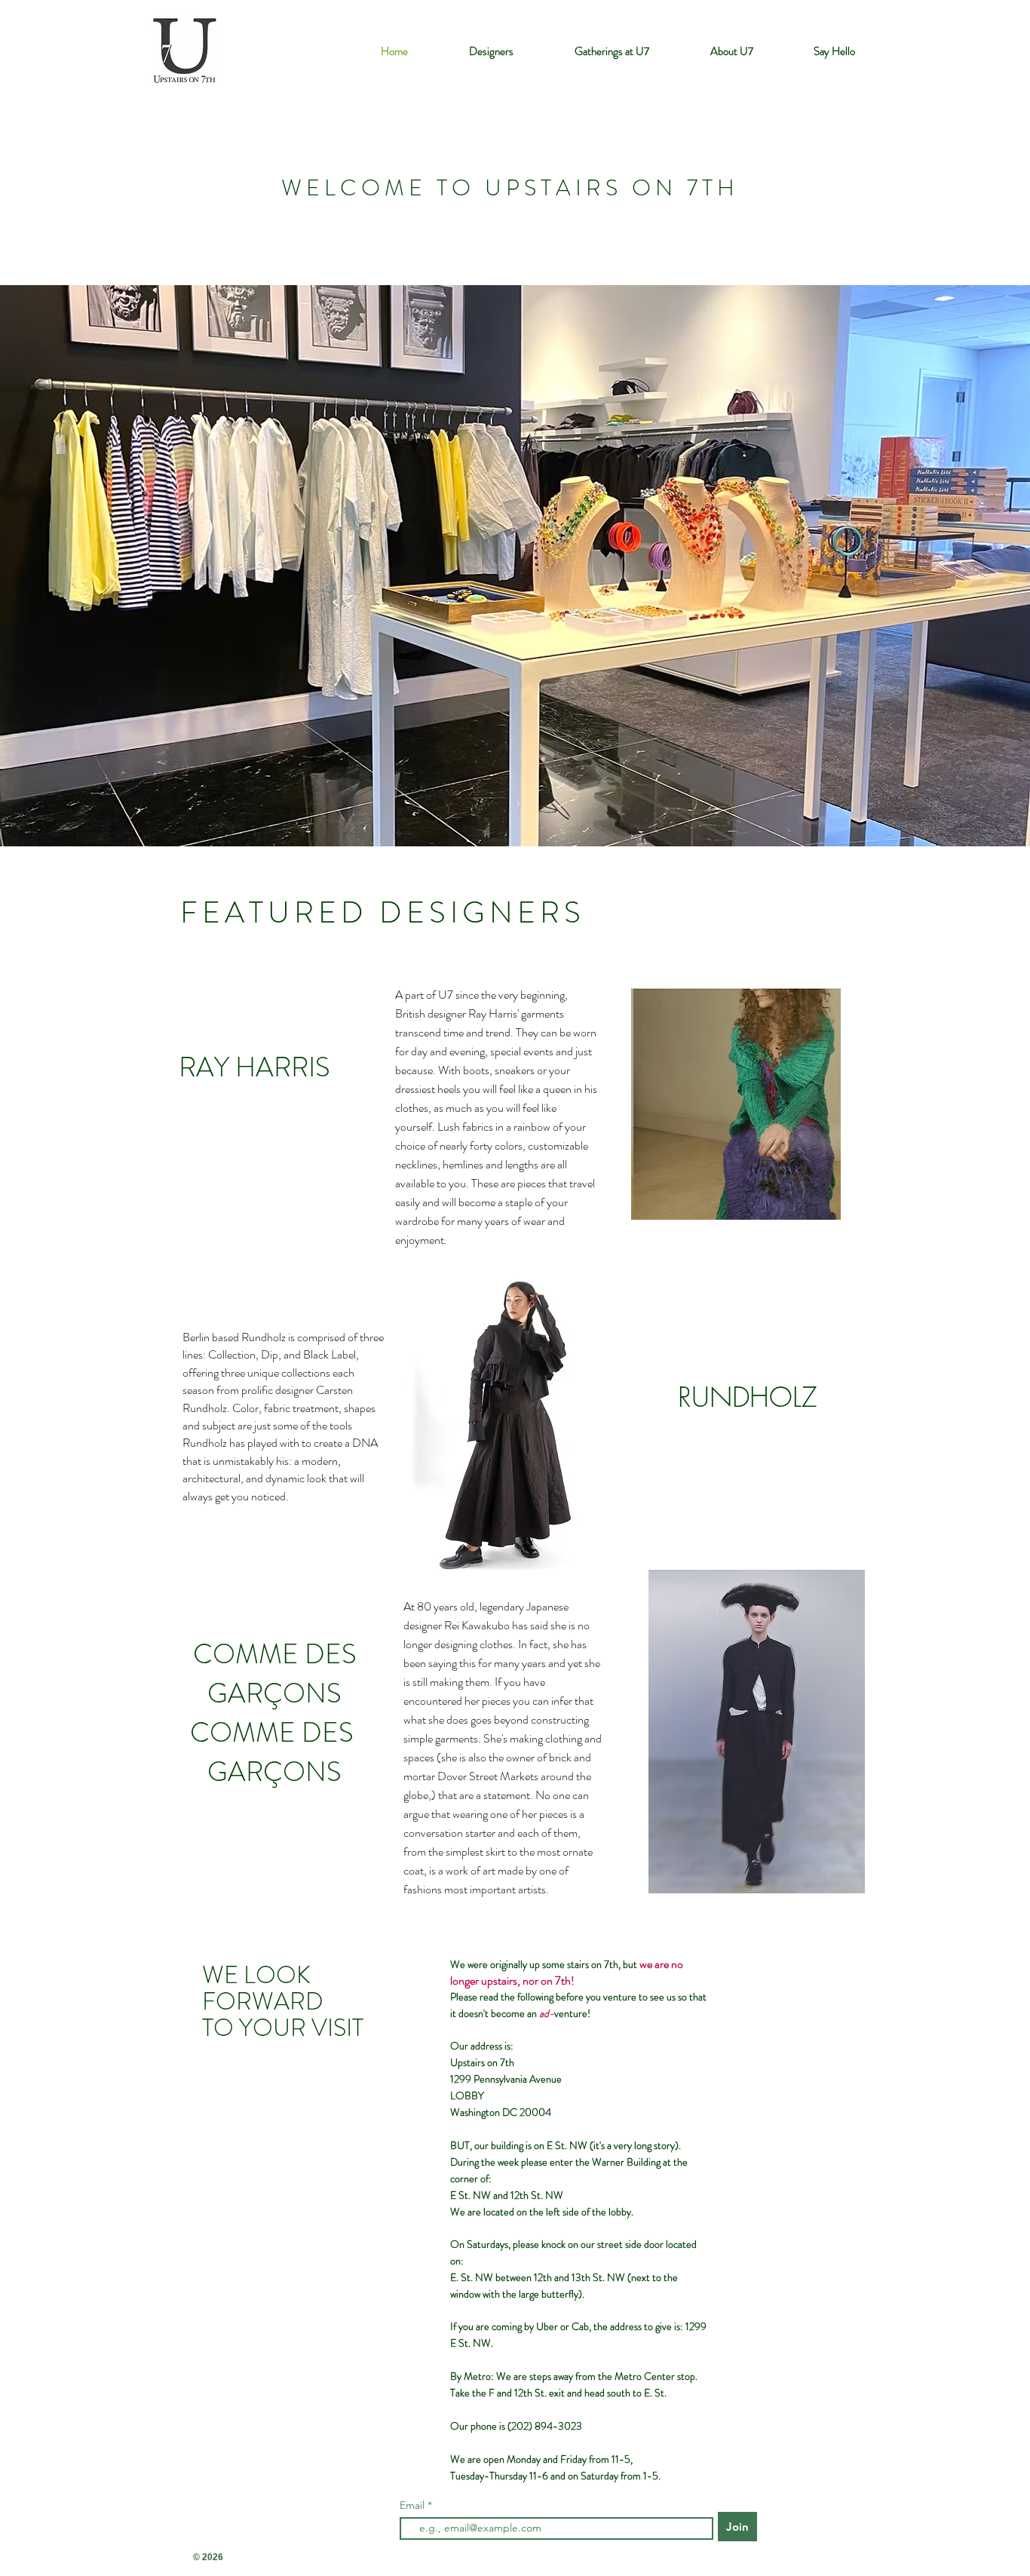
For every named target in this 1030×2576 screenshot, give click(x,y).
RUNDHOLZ (747, 1397)
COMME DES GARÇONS (275, 1674)
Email (414, 2505)
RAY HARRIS (254, 1067)
